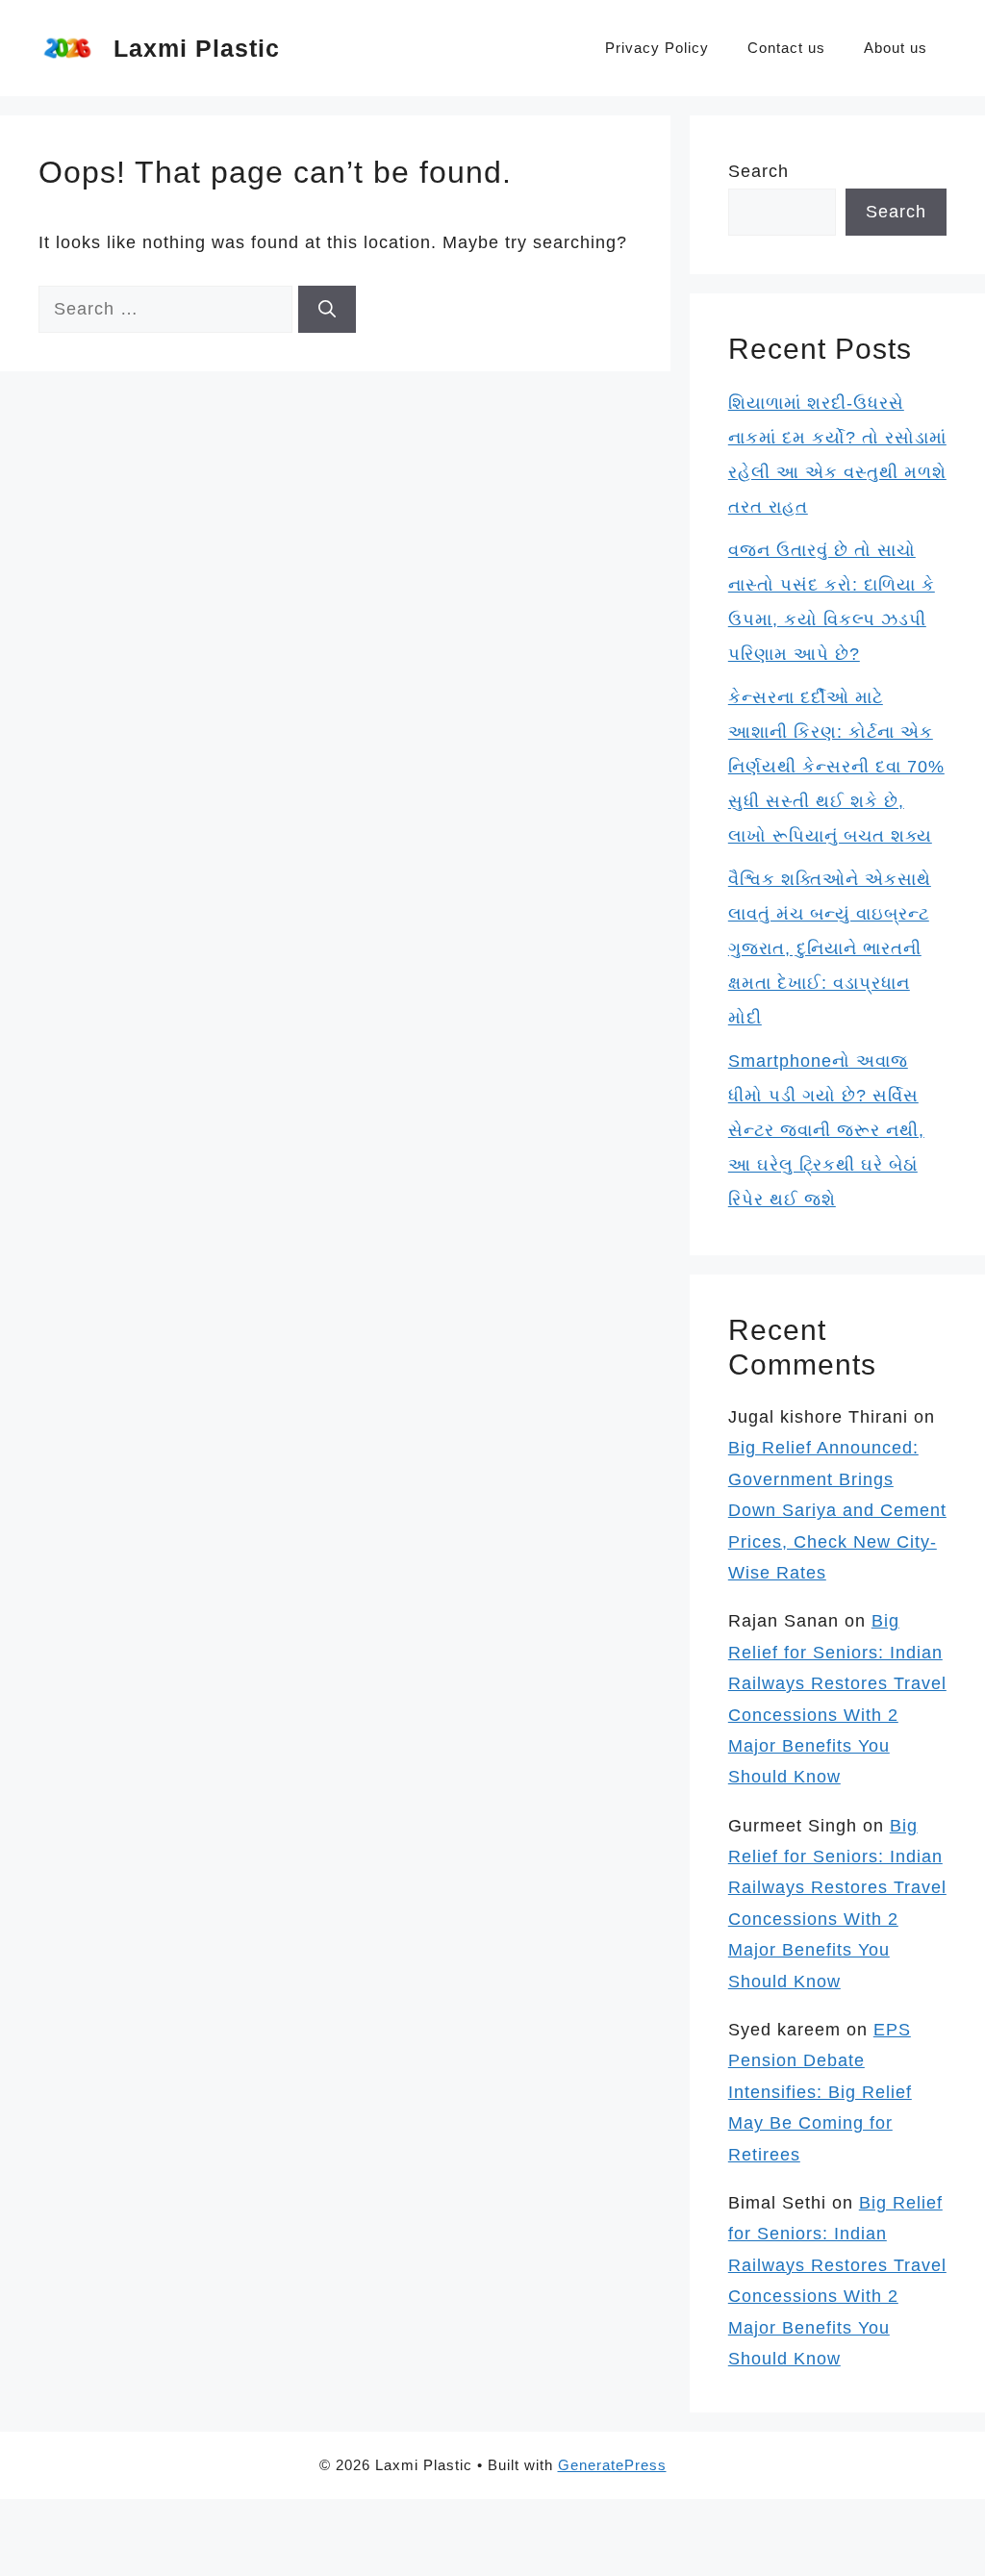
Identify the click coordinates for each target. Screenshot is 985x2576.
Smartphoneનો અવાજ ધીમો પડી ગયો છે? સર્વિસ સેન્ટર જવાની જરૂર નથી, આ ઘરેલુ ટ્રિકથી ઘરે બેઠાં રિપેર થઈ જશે (826, 1130)
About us (896, 48)
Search (758, 171)
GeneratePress (612, 2465)
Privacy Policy (657, 48)
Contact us (786, 48)
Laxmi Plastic (197, 48)
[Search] (327, 309)
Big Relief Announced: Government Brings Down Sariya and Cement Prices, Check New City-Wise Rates (837, 1510)
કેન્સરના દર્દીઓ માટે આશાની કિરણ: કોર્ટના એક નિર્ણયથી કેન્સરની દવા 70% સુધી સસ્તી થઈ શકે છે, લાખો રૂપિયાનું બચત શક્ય (836, 767)
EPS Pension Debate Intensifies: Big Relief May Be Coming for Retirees (820, 2092)
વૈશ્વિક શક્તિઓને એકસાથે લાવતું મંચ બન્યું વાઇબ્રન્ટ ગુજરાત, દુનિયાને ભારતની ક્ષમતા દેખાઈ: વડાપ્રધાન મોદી (830, 948)
